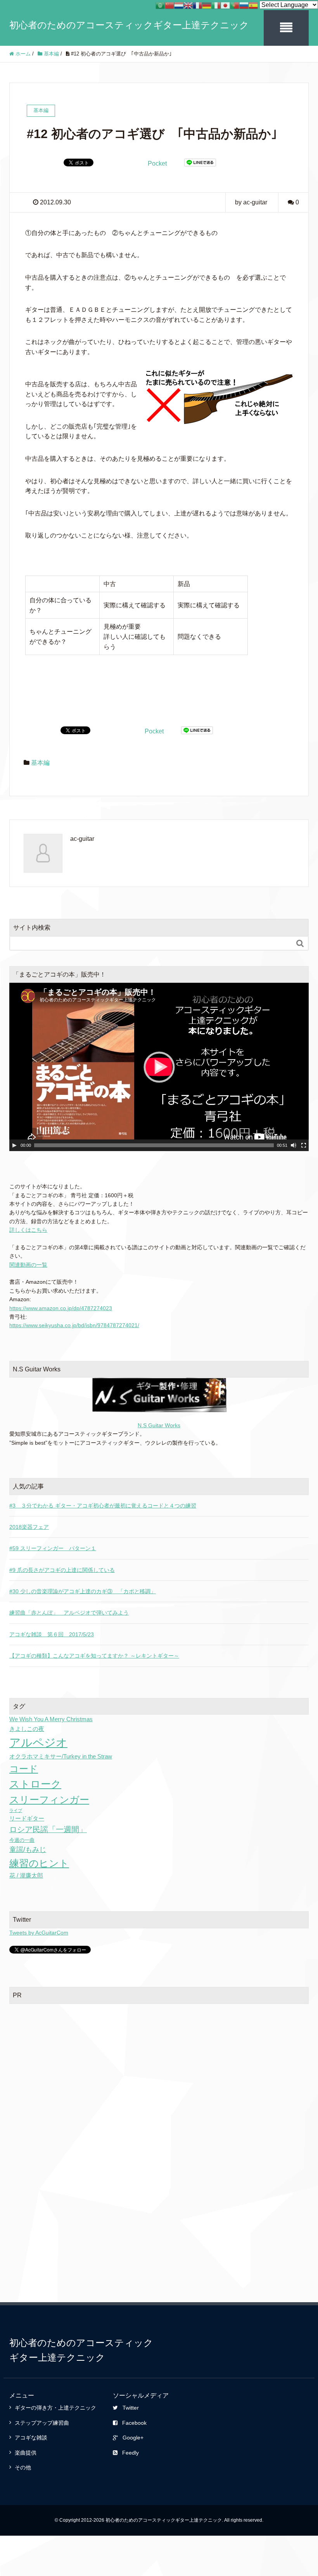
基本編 (40, 763)
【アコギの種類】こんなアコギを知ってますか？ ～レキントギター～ (94, 1656)
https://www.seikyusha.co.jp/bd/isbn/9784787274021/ (74, 1325)
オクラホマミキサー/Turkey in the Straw (61, 1756)
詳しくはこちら (28, 1230)
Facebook (134, 2423)
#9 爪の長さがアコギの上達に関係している (62, 1570)
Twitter (131, 2408)
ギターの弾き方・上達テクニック (55, 2408)
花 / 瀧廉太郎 (26, 1875)
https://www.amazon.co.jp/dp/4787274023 (61, 1308)
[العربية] (160, 5)
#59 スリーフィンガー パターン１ (53, 1548)
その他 (23, 2467)
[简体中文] (169, 5)
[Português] (235, 5)
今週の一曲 (22, 1840)
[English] (188, 5)
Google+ (133, 2438)
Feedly (130, 2453)
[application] (159, 1067)
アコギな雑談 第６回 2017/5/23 (52, 1634)
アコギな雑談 (31, 2438)
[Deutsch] (207, 5)
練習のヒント (39, 1863)
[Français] (197, 5)
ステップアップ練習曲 (42, 2423)
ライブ (16, 1810)
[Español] (253, 5)
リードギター (27, 1818)
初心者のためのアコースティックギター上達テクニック (129, 25)
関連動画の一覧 (28, 1265)
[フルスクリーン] (304, 1145)
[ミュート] (294, 1145)
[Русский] (244, 5)
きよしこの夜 (27, 1729)
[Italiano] (216, 5)
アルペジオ (38, 1742)
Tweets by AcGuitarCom (39, 1933)
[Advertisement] (159, 2067)
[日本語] (225, 5)
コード (24, 1769)
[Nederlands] (179, 5)
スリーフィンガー (49, 1800)
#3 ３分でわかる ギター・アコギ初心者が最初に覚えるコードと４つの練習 (103, 1506)
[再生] (14, 1145)
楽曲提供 (26, 2453)
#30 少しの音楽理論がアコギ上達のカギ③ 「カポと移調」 (83, 1591)
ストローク (35, 1784)
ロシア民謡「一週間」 (48, 1829)
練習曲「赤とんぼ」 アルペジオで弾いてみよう (69, 1613)
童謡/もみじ (28, 1850)
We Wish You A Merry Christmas (51, 1719)
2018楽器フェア (29, 1527)
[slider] (154, 1145)
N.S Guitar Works (159, 1425)
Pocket (157, 163)
